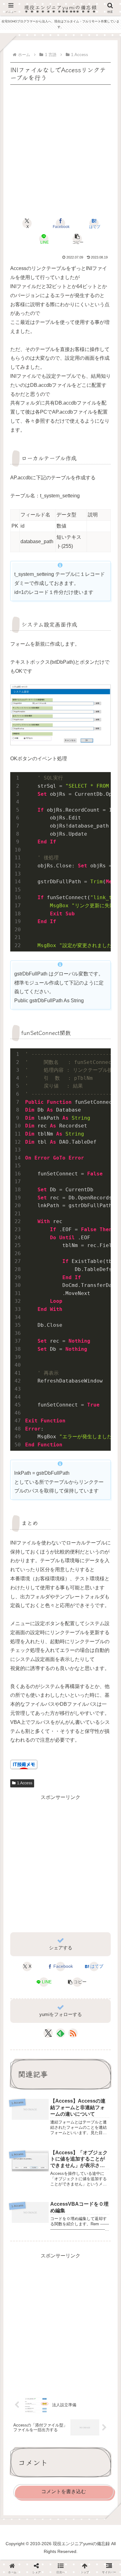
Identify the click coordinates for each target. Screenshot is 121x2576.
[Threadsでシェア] (47, 1880)
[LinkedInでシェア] (60, 1895)
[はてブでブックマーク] (74, 1880)
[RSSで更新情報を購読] (73, 2033)
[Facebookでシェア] (20, 1880)
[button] (77, 239)
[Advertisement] (60, 147)
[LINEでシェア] (101, 1880)
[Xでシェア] (20, 1864)
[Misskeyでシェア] (101, 1864)
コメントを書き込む (64, 2491)
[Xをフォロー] (48, 2033)
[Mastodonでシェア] (47, 1864)
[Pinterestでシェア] (34, 1895)
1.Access (25, 1783)
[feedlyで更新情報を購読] (60, 2033)
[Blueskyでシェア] (74, 1864)
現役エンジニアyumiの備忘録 (61, 7)
